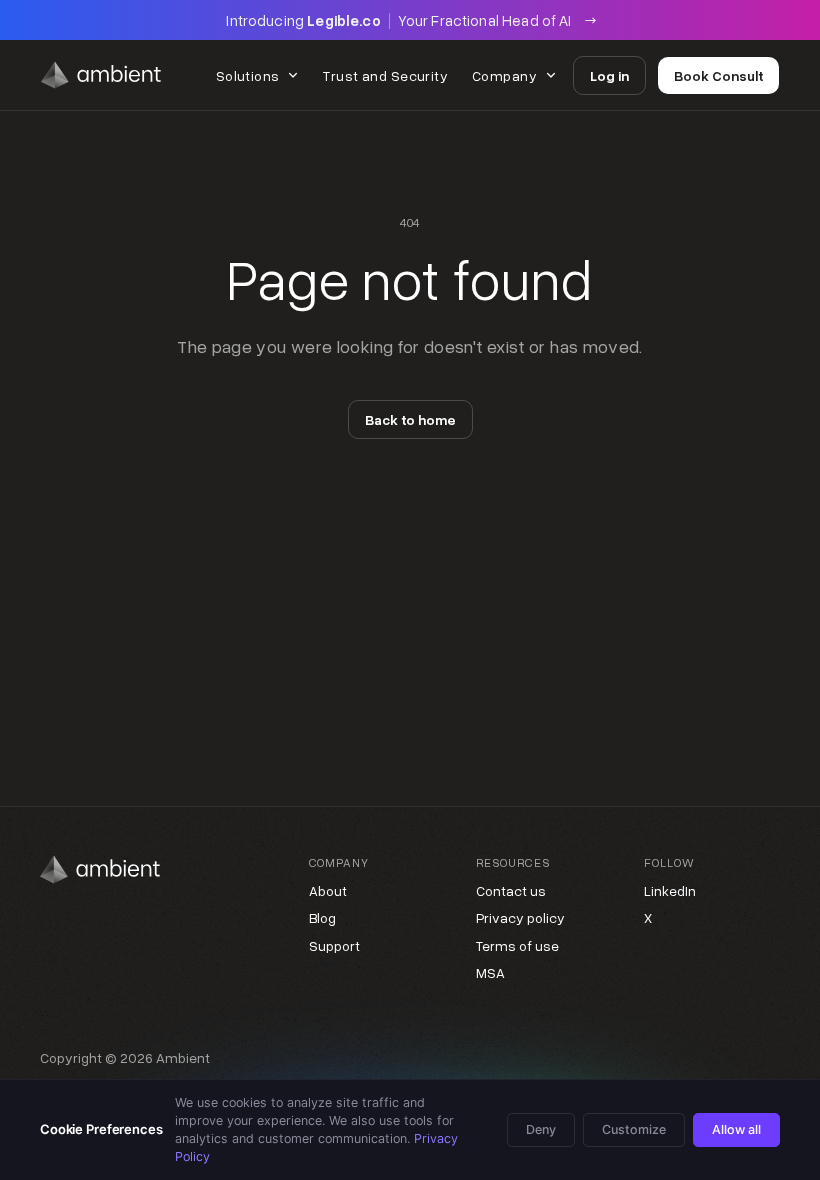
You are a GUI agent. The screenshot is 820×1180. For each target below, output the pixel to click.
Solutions (248, 75)
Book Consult (718, 75)
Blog (322, 917)
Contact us (511, 890)
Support (334, 945)
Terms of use (517, 945)
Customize (634, 1129)
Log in (609, 75)
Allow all (736, 1129)
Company (504, 75)
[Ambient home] (101, 75)
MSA (490, 972)
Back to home (410, 419)
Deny (541, 1129)
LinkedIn (670, 890)
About (328, 890)
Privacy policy (520, 917)
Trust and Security (385, 75)
